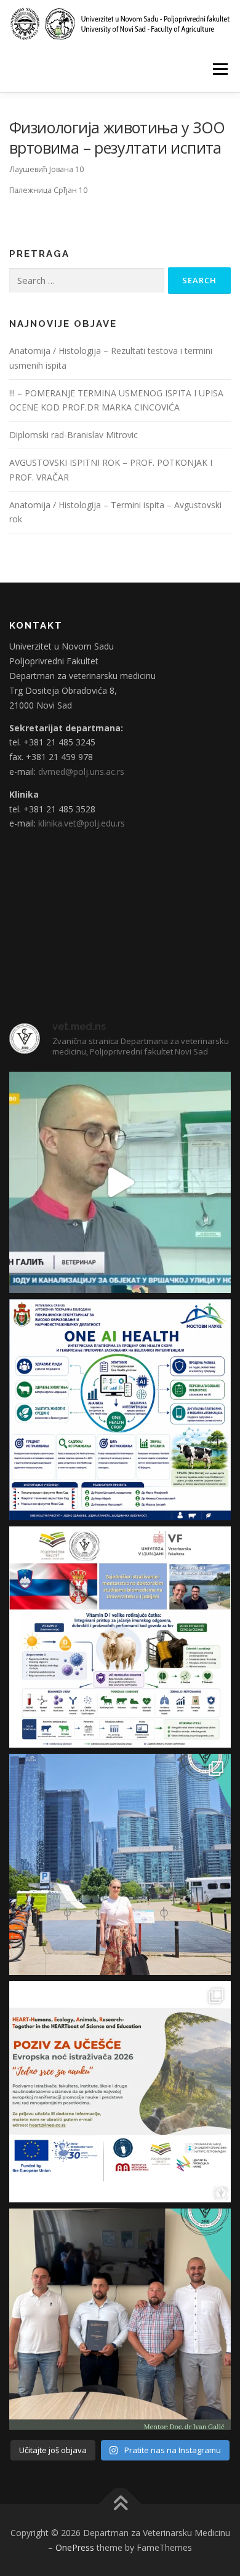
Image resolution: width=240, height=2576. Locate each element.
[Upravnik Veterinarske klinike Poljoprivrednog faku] (120, 1182)
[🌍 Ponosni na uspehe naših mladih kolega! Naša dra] (120, 1864)
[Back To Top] (120, 2504)
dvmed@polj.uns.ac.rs (81, 772)
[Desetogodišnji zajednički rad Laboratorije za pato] (120, 1637)
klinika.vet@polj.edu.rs (82, 823)
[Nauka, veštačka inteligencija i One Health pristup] (120, 1410)
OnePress (75, 2547)
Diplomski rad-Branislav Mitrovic (74, 435)
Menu (219, 69)
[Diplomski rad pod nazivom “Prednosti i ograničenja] (120, 2319)
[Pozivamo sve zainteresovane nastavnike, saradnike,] (120, 2092)
